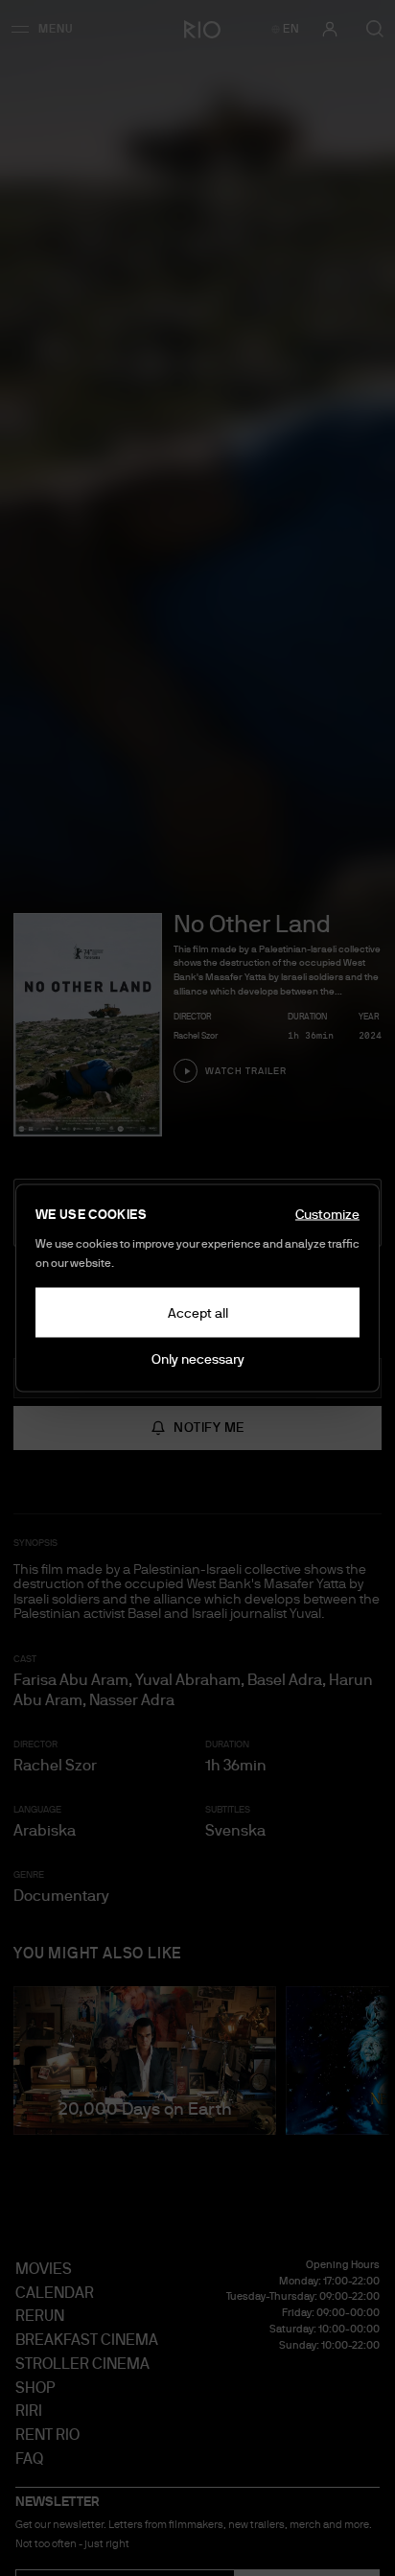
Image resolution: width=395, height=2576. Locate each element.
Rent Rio (47, 2435)
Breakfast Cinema (87, 2340)
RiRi (29, 2411)
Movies (44, 2269)
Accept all (198, 1313)
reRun (40, 2316)
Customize (327, 1214)
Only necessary (198, 1359)
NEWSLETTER (58, 2501)
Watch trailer (246, 1071)
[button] (48, 29)
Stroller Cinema (82, 2364)
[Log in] (330, 29)
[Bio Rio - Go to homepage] (197, 29)
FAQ (29, 2459)
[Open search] (375, 29)
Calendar (55, 2293)
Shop (35, 2388)
